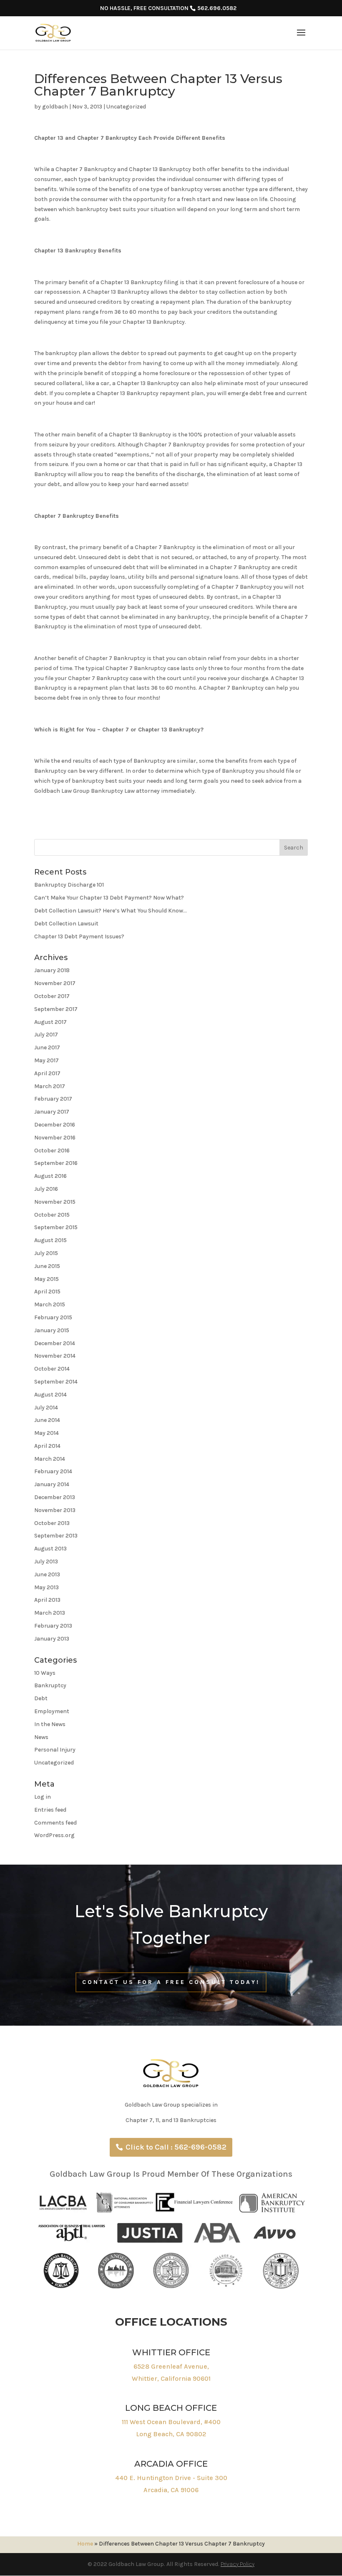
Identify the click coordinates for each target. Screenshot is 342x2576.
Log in (43, 1797)
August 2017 (50, 1022)
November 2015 (55, 1202)
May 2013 (47, 1587)
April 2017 (47, 1073)
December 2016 (55, 1125)
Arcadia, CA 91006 (171, 2490)
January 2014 (52, 1484)
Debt (41, 1698)
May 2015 (47, 1279)
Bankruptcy (50, 1685)
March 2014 (50, 1459)
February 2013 (53, 1626)
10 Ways (45, 1673)
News (41, 1737)
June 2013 (47, 1574)
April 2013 (47, 1600)
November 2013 (55, 1510)
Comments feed (55, 1823)
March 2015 (50, 1304)
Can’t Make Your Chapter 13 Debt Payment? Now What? (109, 898)
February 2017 (53, 1099)
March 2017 (50, 1086)
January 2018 (52, 970)
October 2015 (52, 1215)
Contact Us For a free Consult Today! (171, 1982)
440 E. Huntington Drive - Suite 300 (171, 2478)
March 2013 (50, 1613)
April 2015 (47, 1292)
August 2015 (50, 1240)
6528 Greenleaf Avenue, (171, 2366)
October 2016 (52, 1151)
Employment (52, 1711)
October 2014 (52, 1369)
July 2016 (46, 1189)
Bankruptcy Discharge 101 (69, 885)
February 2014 (53, 1471)
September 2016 (56, 1163)
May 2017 (47, 1060)
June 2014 (47, 1420)
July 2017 (46, 1035)
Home (85, 2544)
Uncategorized (126, 107)
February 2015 (53, 1317)
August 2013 (50, 1549)
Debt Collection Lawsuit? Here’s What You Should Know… (111, 911)
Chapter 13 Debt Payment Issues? (79, 936)
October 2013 (52, 1523)
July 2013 (46, 1561)
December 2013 (55, 1497)
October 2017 (52, 996)
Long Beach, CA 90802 (171, 2434)
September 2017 (56, 1009)
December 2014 (55, 1343)
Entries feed (50, 1810)
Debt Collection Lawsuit (66, 924)
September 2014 (56, 1382)
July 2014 (46, 1408)
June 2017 (47, 1047)
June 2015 (47, 1266)
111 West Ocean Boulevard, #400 (171, 2422)
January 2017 (52, 1112)
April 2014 (47, 1446)
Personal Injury (55, 1750)
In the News (50, 1724)
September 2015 (56, 1227)
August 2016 (50, 1176)
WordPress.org (54, 1835)
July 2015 (46, 1253)
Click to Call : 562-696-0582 (176, 2147)
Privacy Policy (238, 2564)
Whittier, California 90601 (171, 2378)
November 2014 (55, 1356)
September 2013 (56, 1536)
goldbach (55, 107)
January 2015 (52, 1330)
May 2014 (47, 1433)
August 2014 (50, 1395)
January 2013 (52, 1639)
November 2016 (55, 1138)
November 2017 (55, 983)
